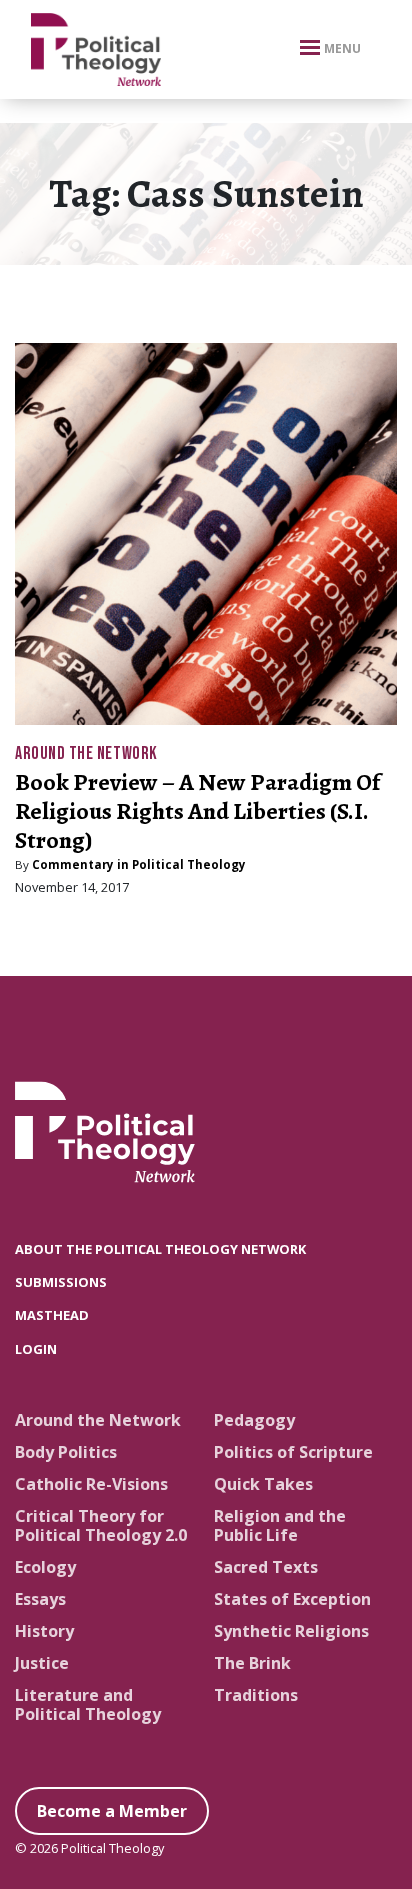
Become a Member (112, 1811)
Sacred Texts (266, 1567)
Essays (40, 1599)
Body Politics (66, 1452)
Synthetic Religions (291, 1631)
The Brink (252, 1663)
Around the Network (86, 753)
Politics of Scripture (293, 1452)
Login (36, 1349)
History (44, 1631)
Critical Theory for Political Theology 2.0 (101, 1525)
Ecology (45, 1567)
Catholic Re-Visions (91, 1484)
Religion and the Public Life (280, 1525)
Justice (42, 1663)
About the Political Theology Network (160, 1249)
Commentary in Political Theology (139, 864)
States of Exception (292, 1599)
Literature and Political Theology (88, 1704)
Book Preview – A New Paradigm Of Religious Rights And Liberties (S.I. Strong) (197, 811)
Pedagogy (254, 1420)
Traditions (256, 1695)
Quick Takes (263, 1484)
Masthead (52, 1315)
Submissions (61, 1282)
